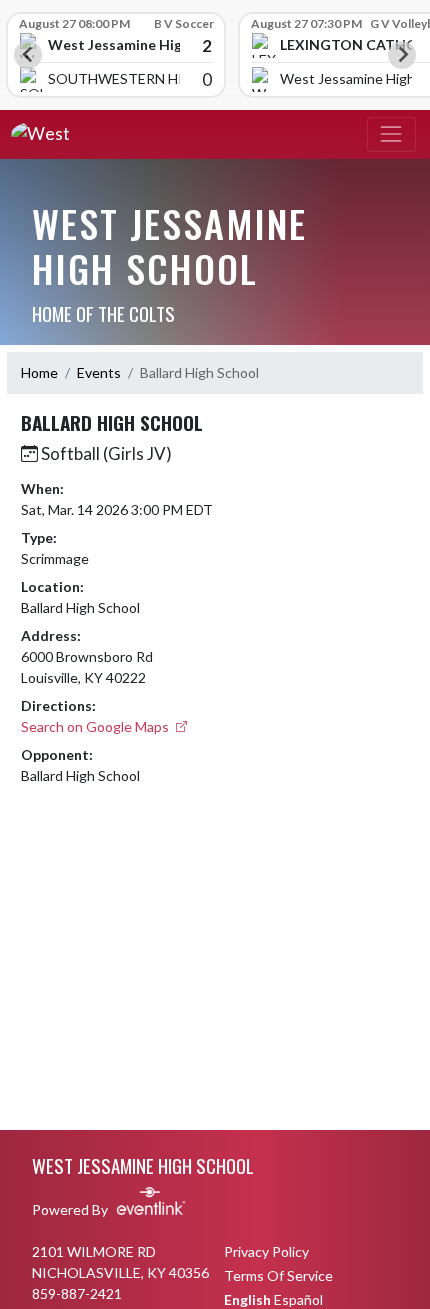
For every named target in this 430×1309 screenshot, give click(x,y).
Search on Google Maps (96, 726)
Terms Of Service (278, 1275)
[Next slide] (402, 55)
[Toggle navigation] (391, 134)
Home (39, 372)
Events (99, 372)
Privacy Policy (266, 1251)
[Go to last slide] (28, 55)
